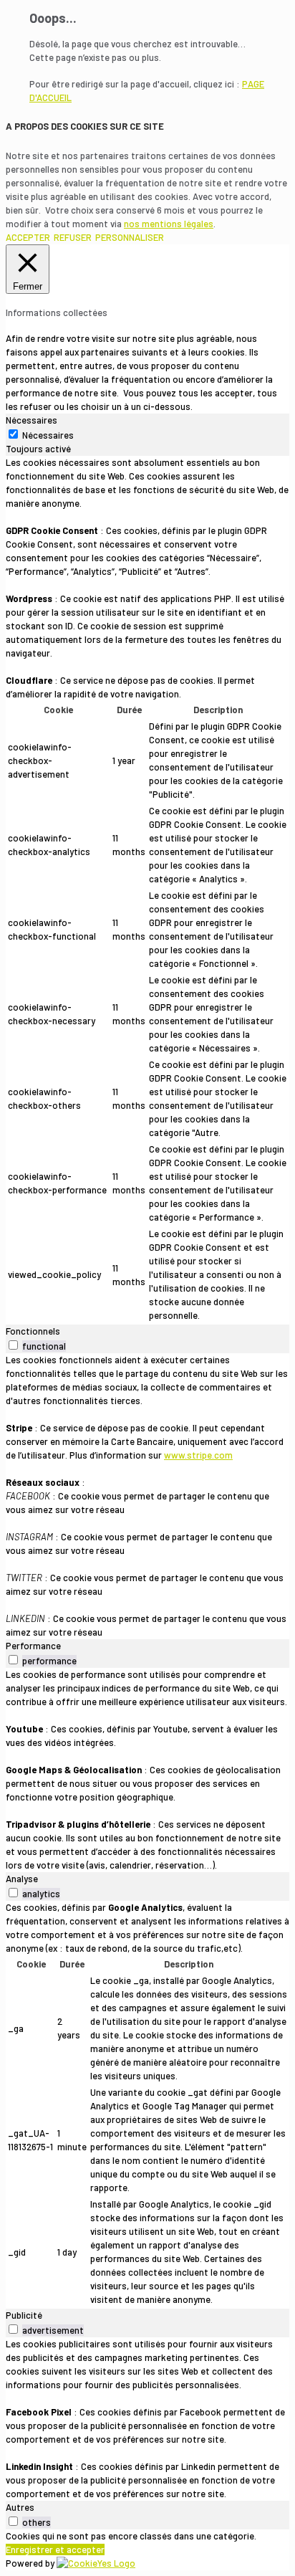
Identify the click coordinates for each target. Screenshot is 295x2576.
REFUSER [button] (73, 237)
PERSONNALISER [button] (130, 237)
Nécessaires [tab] (32, 420)
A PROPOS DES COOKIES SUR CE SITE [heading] (85, 126)
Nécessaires (48, 435)
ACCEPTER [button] (28, 237)
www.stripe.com (198, 1455)
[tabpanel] (147, 890)
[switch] (13, 1345)
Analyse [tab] (22, 1879)
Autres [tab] (20, 2507)
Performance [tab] (33, 1646)
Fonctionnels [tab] (33, 1331)
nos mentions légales (169, 224)
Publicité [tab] (24, 2315)
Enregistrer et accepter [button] (55, 2549)
